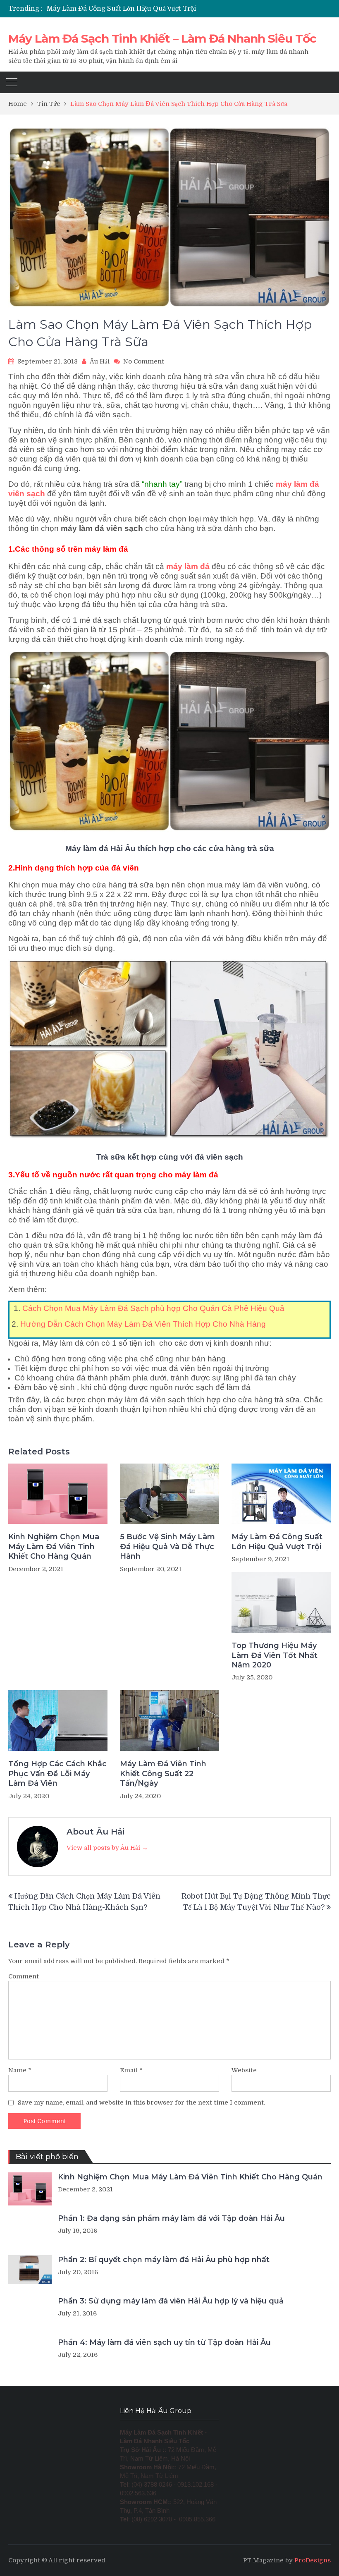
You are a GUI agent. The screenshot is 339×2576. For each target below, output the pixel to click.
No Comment (144, 361)
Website (244, 2070)
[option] (124, 9)
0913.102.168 (196, 2485)
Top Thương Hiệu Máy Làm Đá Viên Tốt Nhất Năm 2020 (275, 1655)
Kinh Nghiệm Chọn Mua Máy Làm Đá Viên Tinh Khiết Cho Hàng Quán (54, 1546)
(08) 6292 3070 (152, 2519)
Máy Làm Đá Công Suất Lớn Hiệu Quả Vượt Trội (121, 9)
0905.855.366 (197, 2519)
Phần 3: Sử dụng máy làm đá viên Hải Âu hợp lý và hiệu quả (171, 2301)
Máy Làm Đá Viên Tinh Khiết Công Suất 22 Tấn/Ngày (163, 1774)
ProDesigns (313, 2560)
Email (131, 2070)
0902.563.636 (138, 2493)
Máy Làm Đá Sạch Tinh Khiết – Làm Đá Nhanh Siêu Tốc (162, 38)
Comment (24, 1976)
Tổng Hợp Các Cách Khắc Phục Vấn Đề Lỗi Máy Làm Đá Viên (57, 1774)
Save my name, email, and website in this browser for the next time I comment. (141, 2102)
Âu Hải (100, 361)
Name (20, 2070)
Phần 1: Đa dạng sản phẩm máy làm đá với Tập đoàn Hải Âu (171, 2218)
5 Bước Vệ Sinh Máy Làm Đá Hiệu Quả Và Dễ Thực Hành (167, 1546)
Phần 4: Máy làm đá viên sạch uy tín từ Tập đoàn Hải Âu (164, 2342)
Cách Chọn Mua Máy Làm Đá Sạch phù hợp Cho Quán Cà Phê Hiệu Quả (152, 1308)
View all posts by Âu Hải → (107, 1848)
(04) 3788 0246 (152, 2485)
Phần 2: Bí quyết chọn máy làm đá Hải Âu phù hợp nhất (164, 2260)
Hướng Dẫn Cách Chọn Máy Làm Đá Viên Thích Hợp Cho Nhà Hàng (143, 1324)
